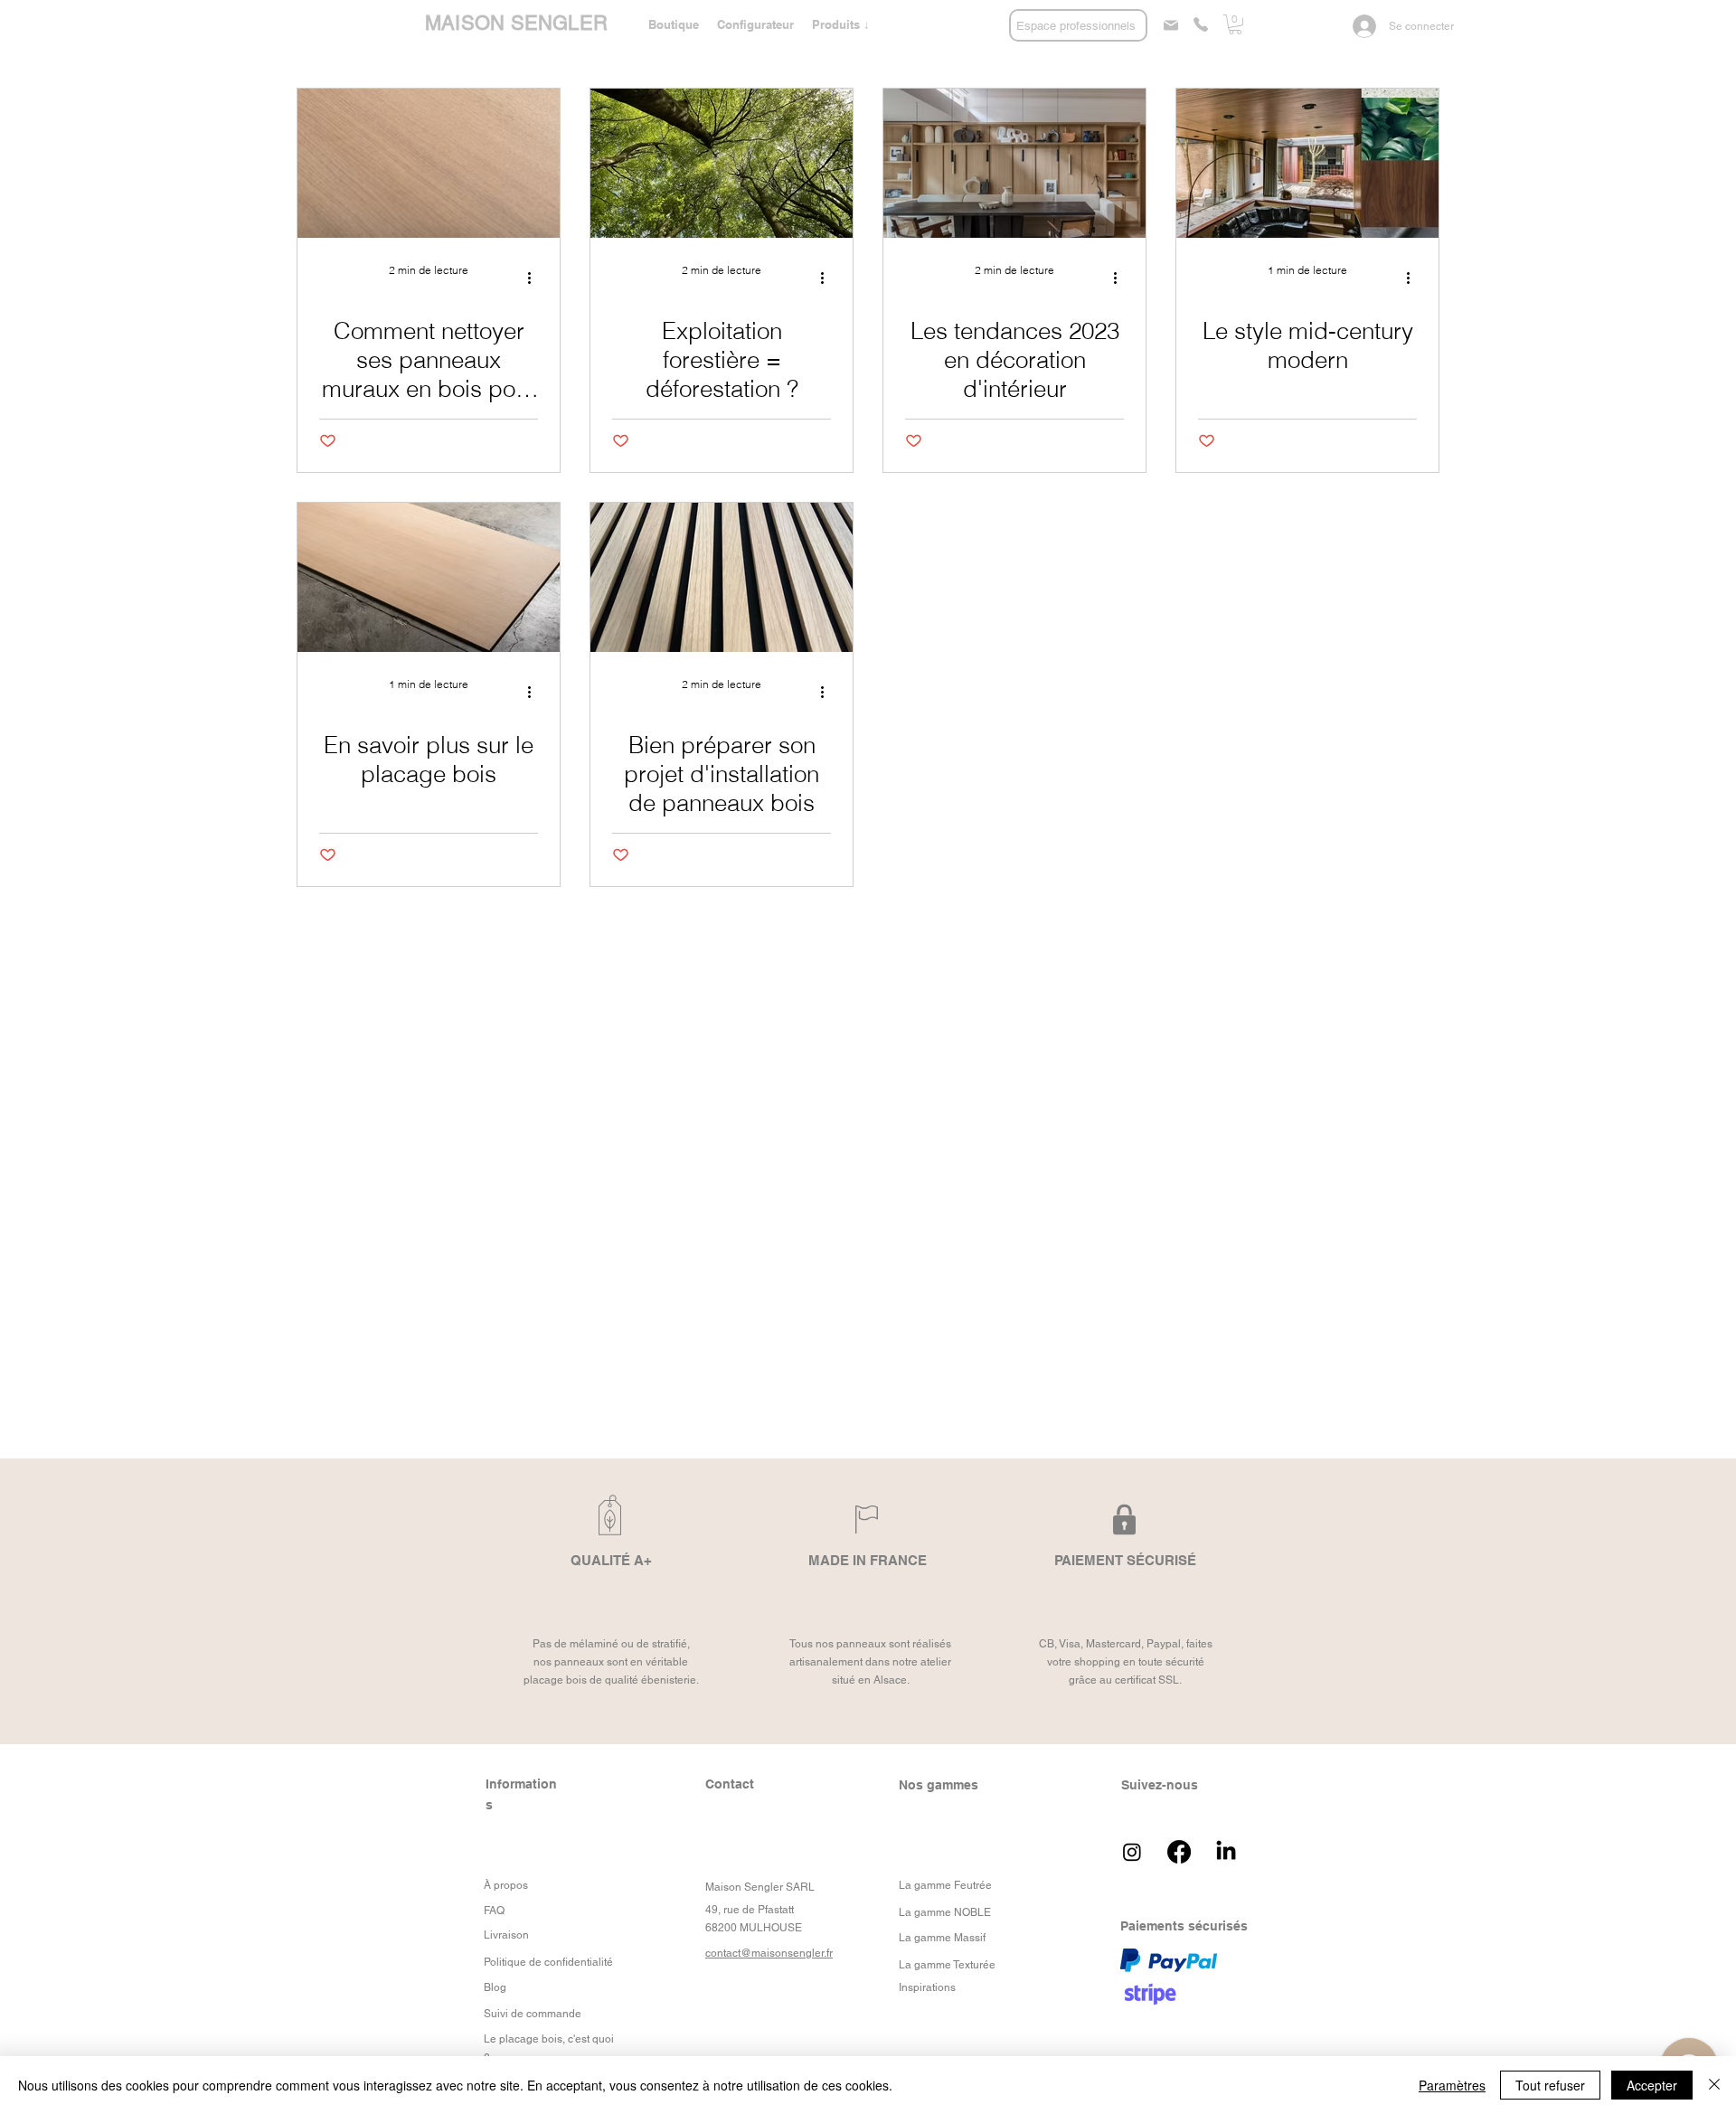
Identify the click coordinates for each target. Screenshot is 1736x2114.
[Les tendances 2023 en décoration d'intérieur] (1014, 163)
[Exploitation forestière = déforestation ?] (722, 163)
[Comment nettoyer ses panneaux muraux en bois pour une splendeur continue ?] (429, 163)
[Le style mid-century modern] (1307, 163)
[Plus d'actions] (535, 278)
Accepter (1652, 2085)
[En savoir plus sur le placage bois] (429, 577)
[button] (841, 24)
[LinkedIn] (1226, 1852)
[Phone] (1201, 24)
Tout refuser (1550, 2085)
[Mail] (1170, 25)
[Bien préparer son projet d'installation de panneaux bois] (722, 577)
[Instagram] (1132, 1852)
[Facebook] (1179, 1852)
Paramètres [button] (1452, 2085)
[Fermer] (1714, 2085)
